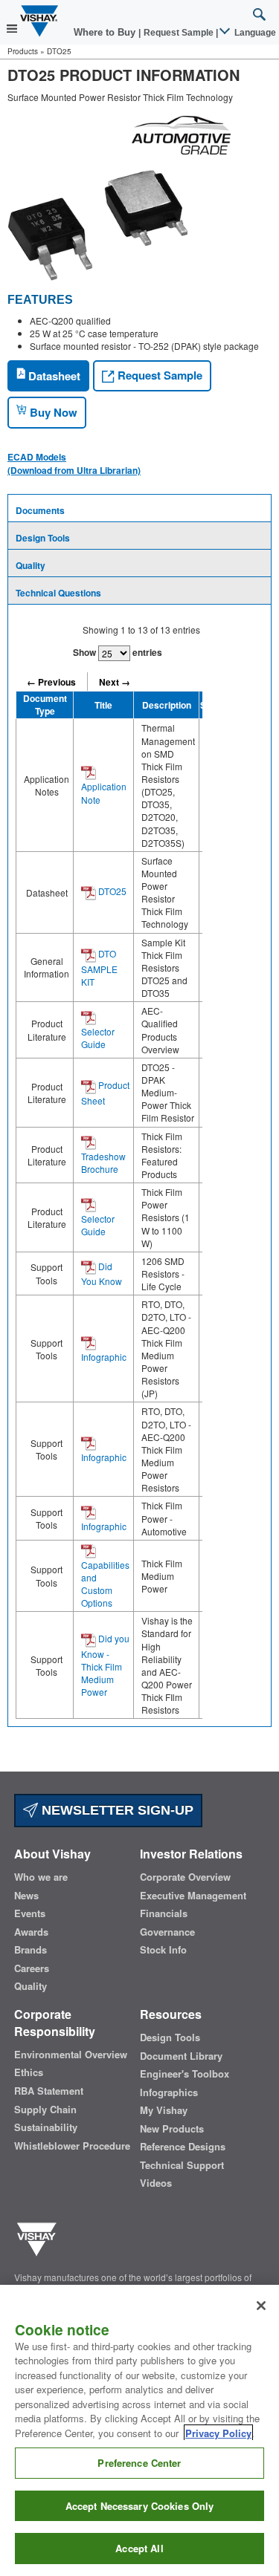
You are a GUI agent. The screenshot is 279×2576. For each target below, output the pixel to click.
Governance (167, 1932)
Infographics (169, 2092)
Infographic (104, 1357)
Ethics (29, 2072)
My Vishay (164, 2110)
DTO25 (111, 891)
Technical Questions (58, 593)
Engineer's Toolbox (185, 2074)
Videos (156, 2183)
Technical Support (182, 2165)
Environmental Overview (71, 2055)
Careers (32, 1968)
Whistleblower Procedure (72, 2146)
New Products (172, 2129)
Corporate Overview (185, 1877)
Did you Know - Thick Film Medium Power (105, 1665)
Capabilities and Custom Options (105, 1584)
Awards (31, 1932)
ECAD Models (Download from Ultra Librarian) (74, 464)
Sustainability (46, 2127)
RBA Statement (49, 2091)
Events (30, 1913)
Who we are (41, 1877)
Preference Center (139, 2463)
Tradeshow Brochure (103, 1162)
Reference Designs (183, 2147)
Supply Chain (45, 2110)
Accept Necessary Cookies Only (140, 2506)
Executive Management (193, 1896)
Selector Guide (98, 1038)
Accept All (139, 2548)
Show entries (118, 652)
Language (254, 33)
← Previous (51, 682)
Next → (115, 682)
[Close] (261, 2306)
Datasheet (53, 376)
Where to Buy (106, 32)
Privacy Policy (218, 2433)
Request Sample (158, 375)
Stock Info (163, 1950)
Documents (40, 510)
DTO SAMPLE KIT (99, 967)
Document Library (181, 2056)
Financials (164, 1913)
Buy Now (52, 412)
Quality (31, 565)
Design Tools (43, 538)
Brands (31, 1950)
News (26, 1896)
